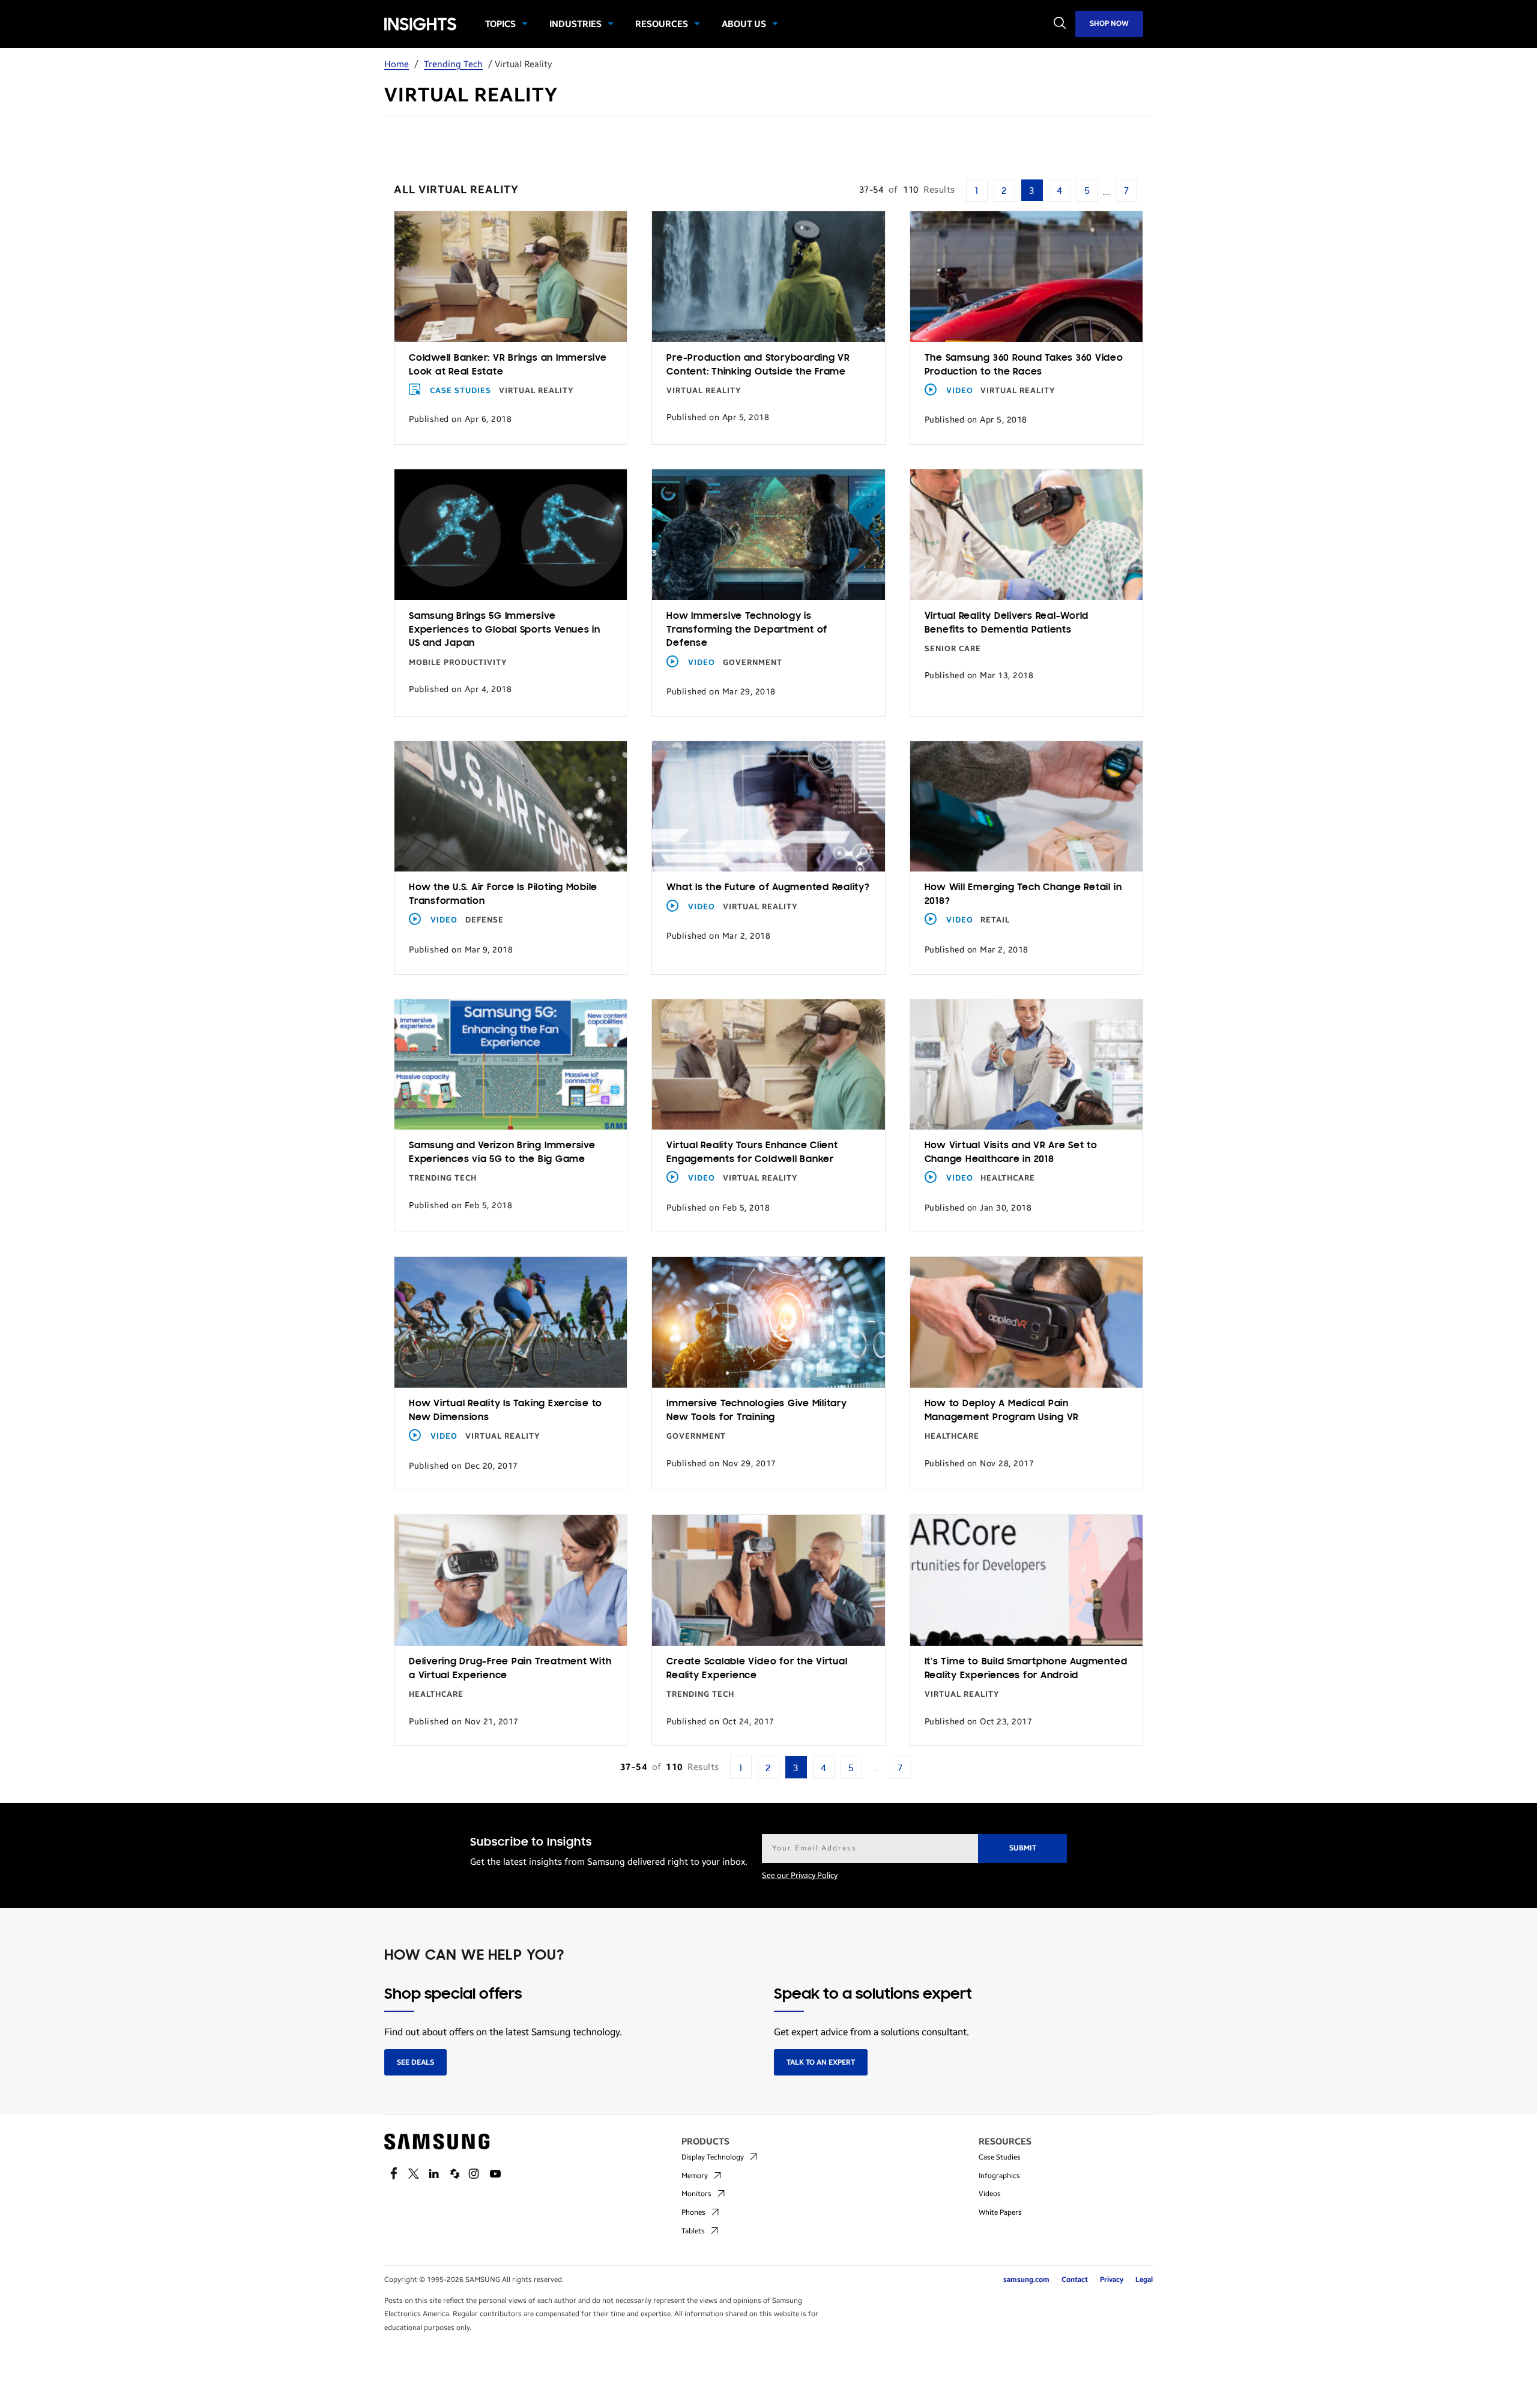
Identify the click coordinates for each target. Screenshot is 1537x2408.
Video (960, 391)
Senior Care (953, 649)
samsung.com (1026, 2280)
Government (753, 663)
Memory (695, 2176)
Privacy (1112, 2280)
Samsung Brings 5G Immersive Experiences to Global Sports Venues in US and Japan (505, 630)
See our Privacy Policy (800, 1876)
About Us (744, 24)
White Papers (1000, 2212)
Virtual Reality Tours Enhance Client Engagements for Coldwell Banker (752, 1153)
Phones (693, 2212)
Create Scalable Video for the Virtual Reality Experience (757, 1669)
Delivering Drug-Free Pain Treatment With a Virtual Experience (510, 1669)
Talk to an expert (821, 2062)
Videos (990, 2194)
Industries (575, 24)
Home (397, 64)
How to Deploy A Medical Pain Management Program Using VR (1002, 1411)
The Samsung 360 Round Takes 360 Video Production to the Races (1024, 365)
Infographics (999, 2176)
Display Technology (713, 2157)
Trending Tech (453, 64)
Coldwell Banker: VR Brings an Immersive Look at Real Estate (508, 365)
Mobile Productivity (458, 663)
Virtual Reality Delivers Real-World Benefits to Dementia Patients (1007, 623)
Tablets (693, 2231)
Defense (485, 920)
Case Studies (460, 391)
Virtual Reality (536, 391)
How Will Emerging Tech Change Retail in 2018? (1023, 895)
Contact (1075, 2280)
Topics (500, 24)
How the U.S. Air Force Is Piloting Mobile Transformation (503, 895)
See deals (415, 2062)
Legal (1144, 2280)
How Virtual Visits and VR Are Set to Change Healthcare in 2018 (1011, 1153)
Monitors (696, 2194)
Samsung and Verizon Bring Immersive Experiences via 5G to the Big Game (502, 1153)
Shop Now (1109, 23)
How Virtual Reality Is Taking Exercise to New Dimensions (506, 1411)
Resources (662, 24)
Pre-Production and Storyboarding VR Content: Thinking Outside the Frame (758, 365)
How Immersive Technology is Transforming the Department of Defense (747, 630)
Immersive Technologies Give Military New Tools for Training (756, 1411)
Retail (995, 920)
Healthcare (1008, 1178)
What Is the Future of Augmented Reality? (768, 888)
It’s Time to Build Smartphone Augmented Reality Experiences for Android (1026, 1669)
